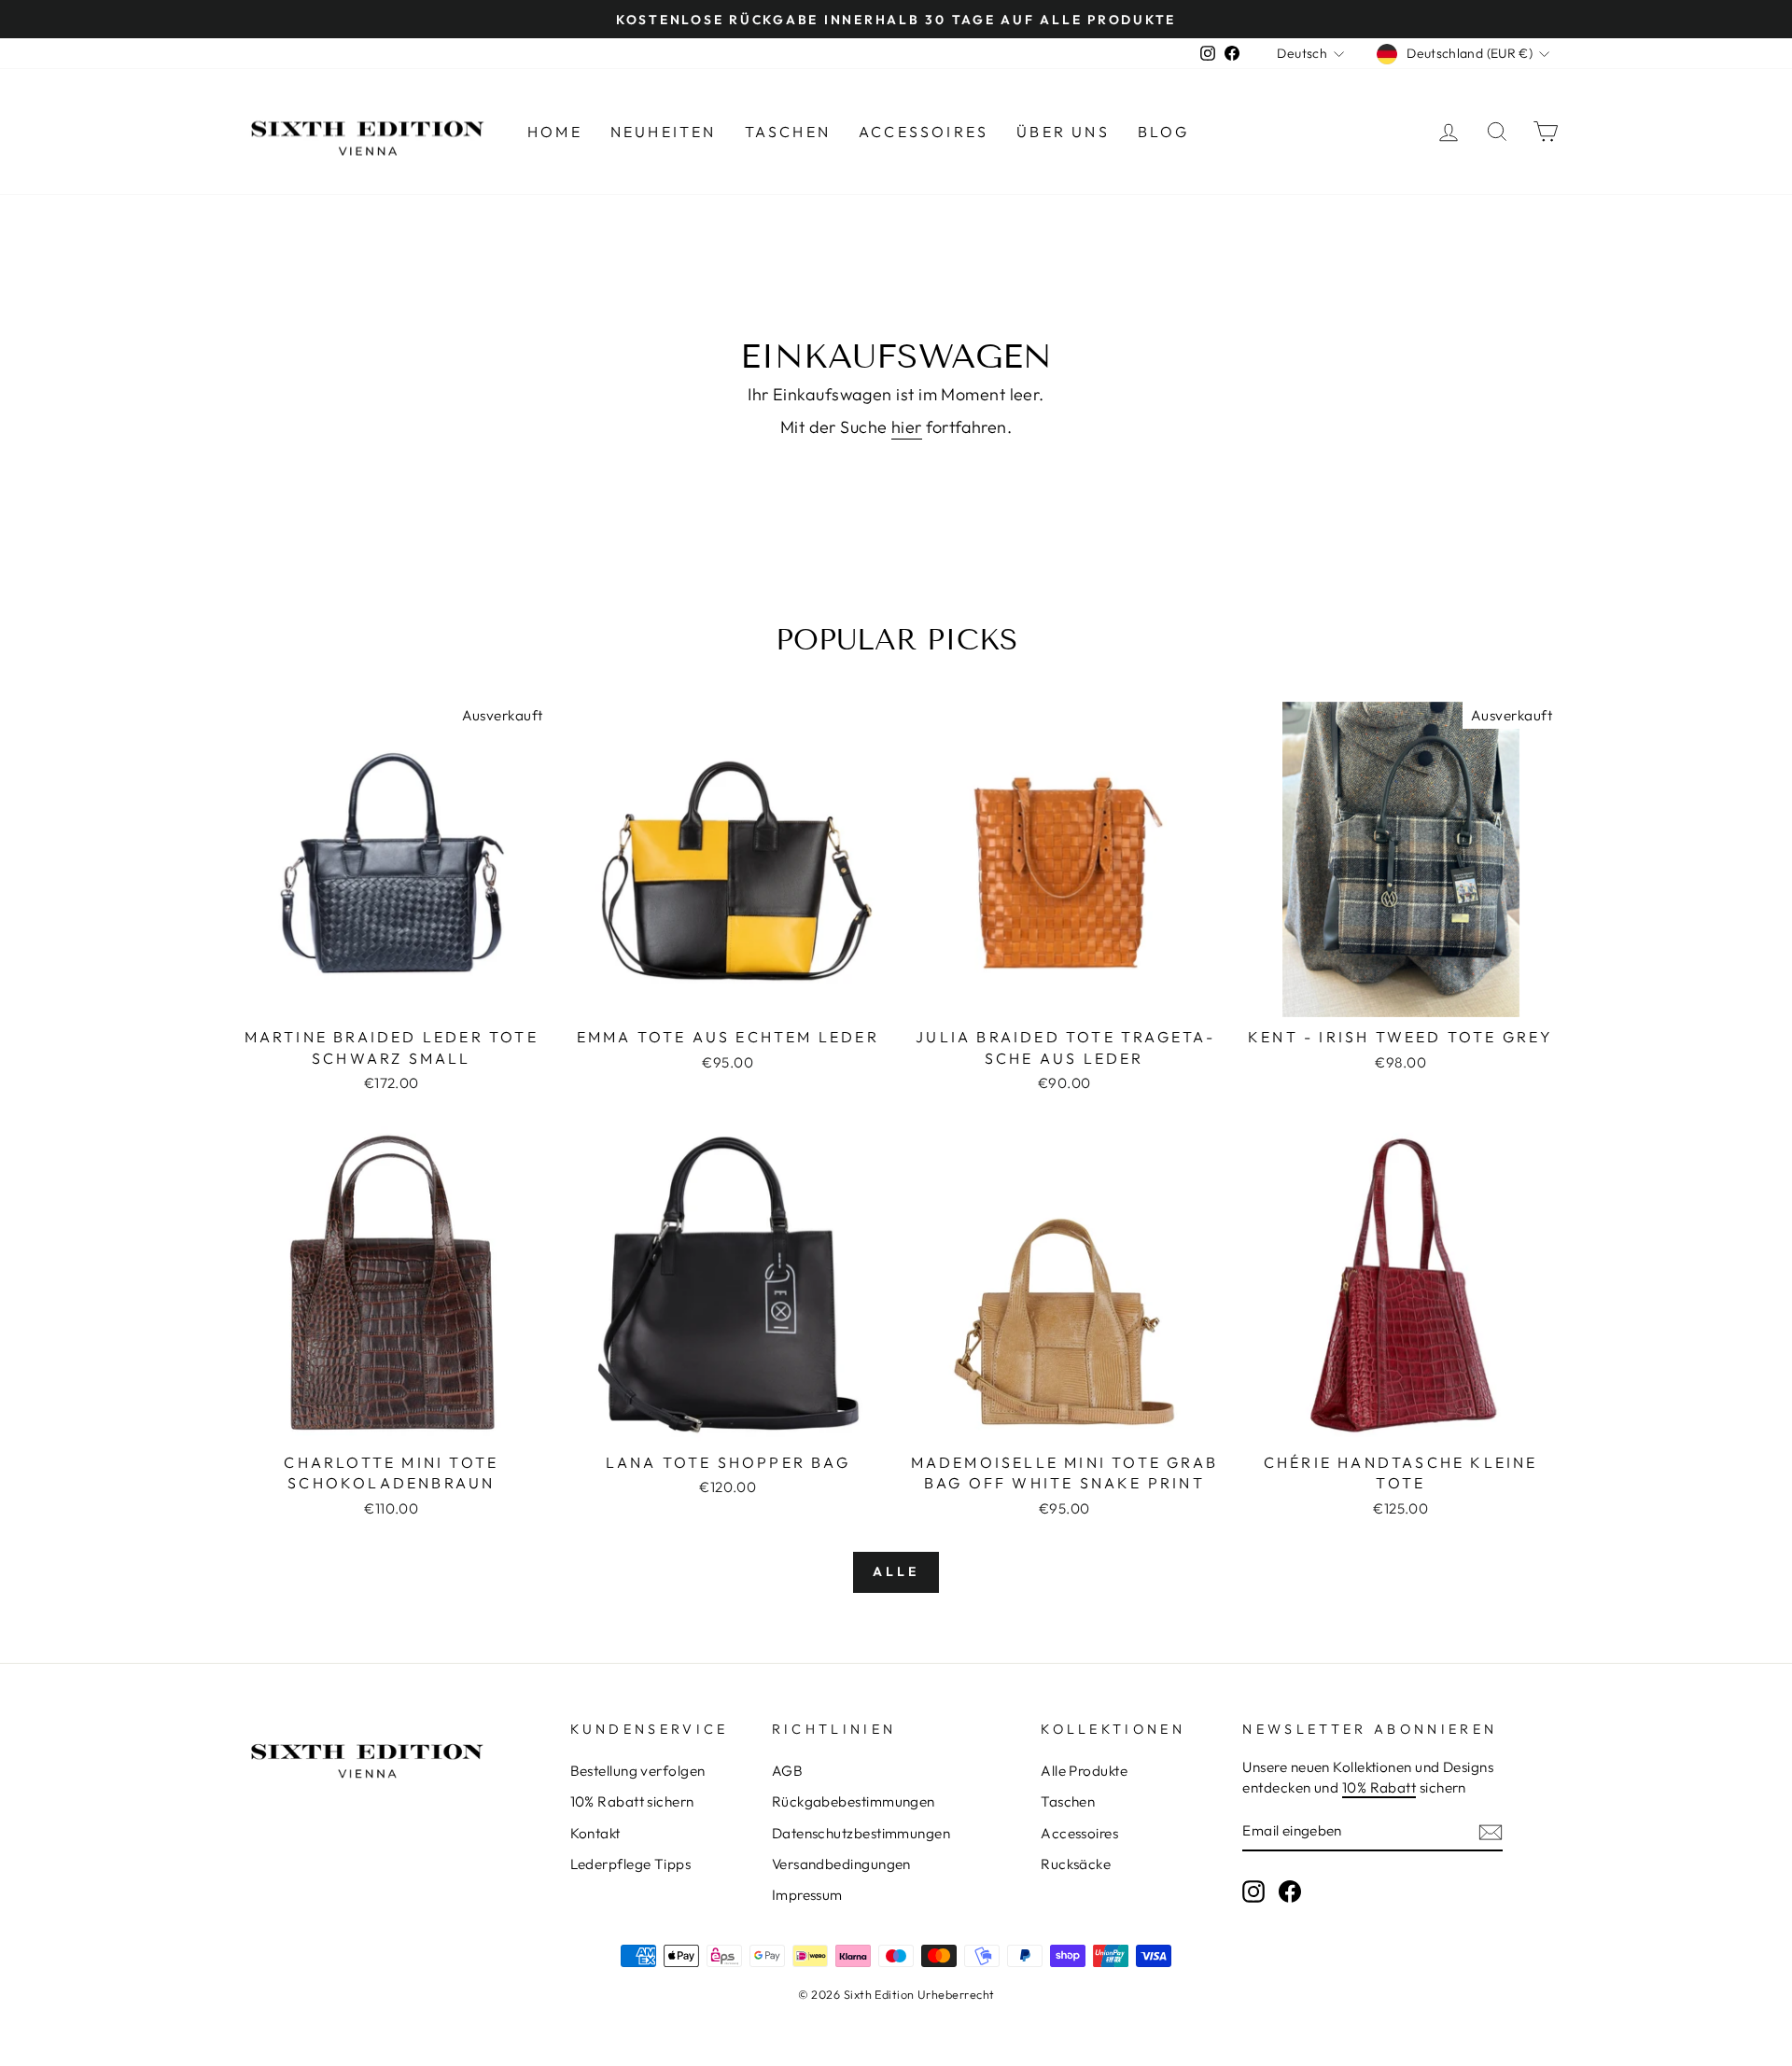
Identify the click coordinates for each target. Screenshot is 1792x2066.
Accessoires (924, 132)
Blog (1164, 132)
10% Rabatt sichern (632, 1801)
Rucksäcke (1076, 1864)
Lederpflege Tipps (631, 1864)
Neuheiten (664, 132)
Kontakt (595, 1833)
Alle (896, 1571)
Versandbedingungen (841, 1864)
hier (907, 427)
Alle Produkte (1084, 1771)
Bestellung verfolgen (638, 1771)
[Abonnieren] (1491, 1831)
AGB (787, 1771)
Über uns (1063, 132)
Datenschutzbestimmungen (861, 1833)
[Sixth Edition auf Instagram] (1253, 1891)
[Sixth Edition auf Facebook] (1290, 1891)
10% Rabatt (1379, 1787)
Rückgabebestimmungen (854, 1801)
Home (555, 132)
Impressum (807, 1895)
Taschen (788, 132)
